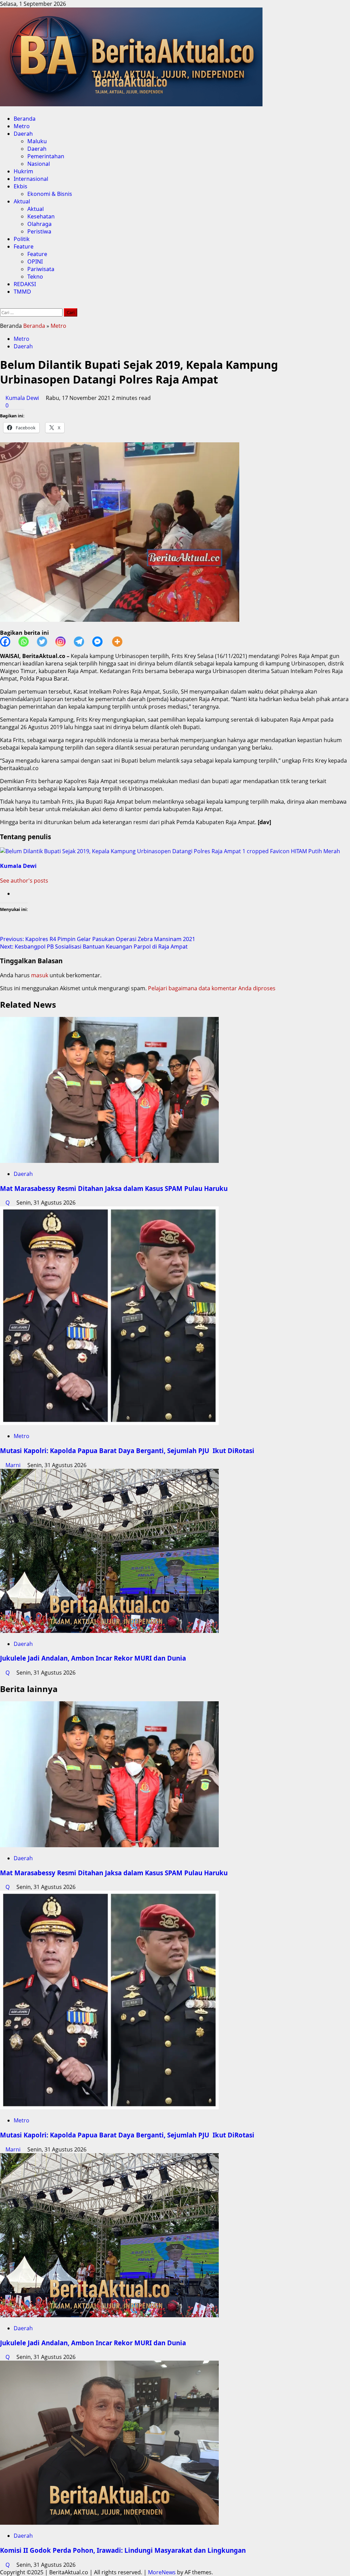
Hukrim (23, 171)
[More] (121, 642)
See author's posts (24, 881)
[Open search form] (2, 305)
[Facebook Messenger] (102, 642)
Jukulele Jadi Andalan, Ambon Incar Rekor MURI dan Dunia (93, 1658)
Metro (22, 126)
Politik (22, 239)
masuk (40, 975)
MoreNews (162, 2572)
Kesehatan (41, 216)
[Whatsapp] (28, 642)
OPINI (35, 261)
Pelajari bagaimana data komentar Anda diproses (212, 988)
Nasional (39, 164)
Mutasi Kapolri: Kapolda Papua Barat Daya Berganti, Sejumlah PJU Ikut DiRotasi (127, 1451)
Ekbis (21, 186)
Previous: (98, 939)
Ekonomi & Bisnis (50, 194)
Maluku (37, 141)
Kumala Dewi (23, 398)
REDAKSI (25, 284)
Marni (14, 1465)
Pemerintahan (46, 156)
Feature (24, 246)
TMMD (22, 292)
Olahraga (39, 224)
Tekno (35, 277)
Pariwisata (41, 269)
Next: (94, 947)
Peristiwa (39, 231)
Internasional (31, 179)
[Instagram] (65, 642)
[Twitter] (46, 642)
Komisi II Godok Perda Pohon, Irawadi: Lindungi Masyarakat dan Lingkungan (123, 2550)
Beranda (25, 119)
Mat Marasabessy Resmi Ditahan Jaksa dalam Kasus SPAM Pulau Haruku (114, 1188)
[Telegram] (83, 642)
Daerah (23, 134)
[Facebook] (9, 642)
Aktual (22, 201)
